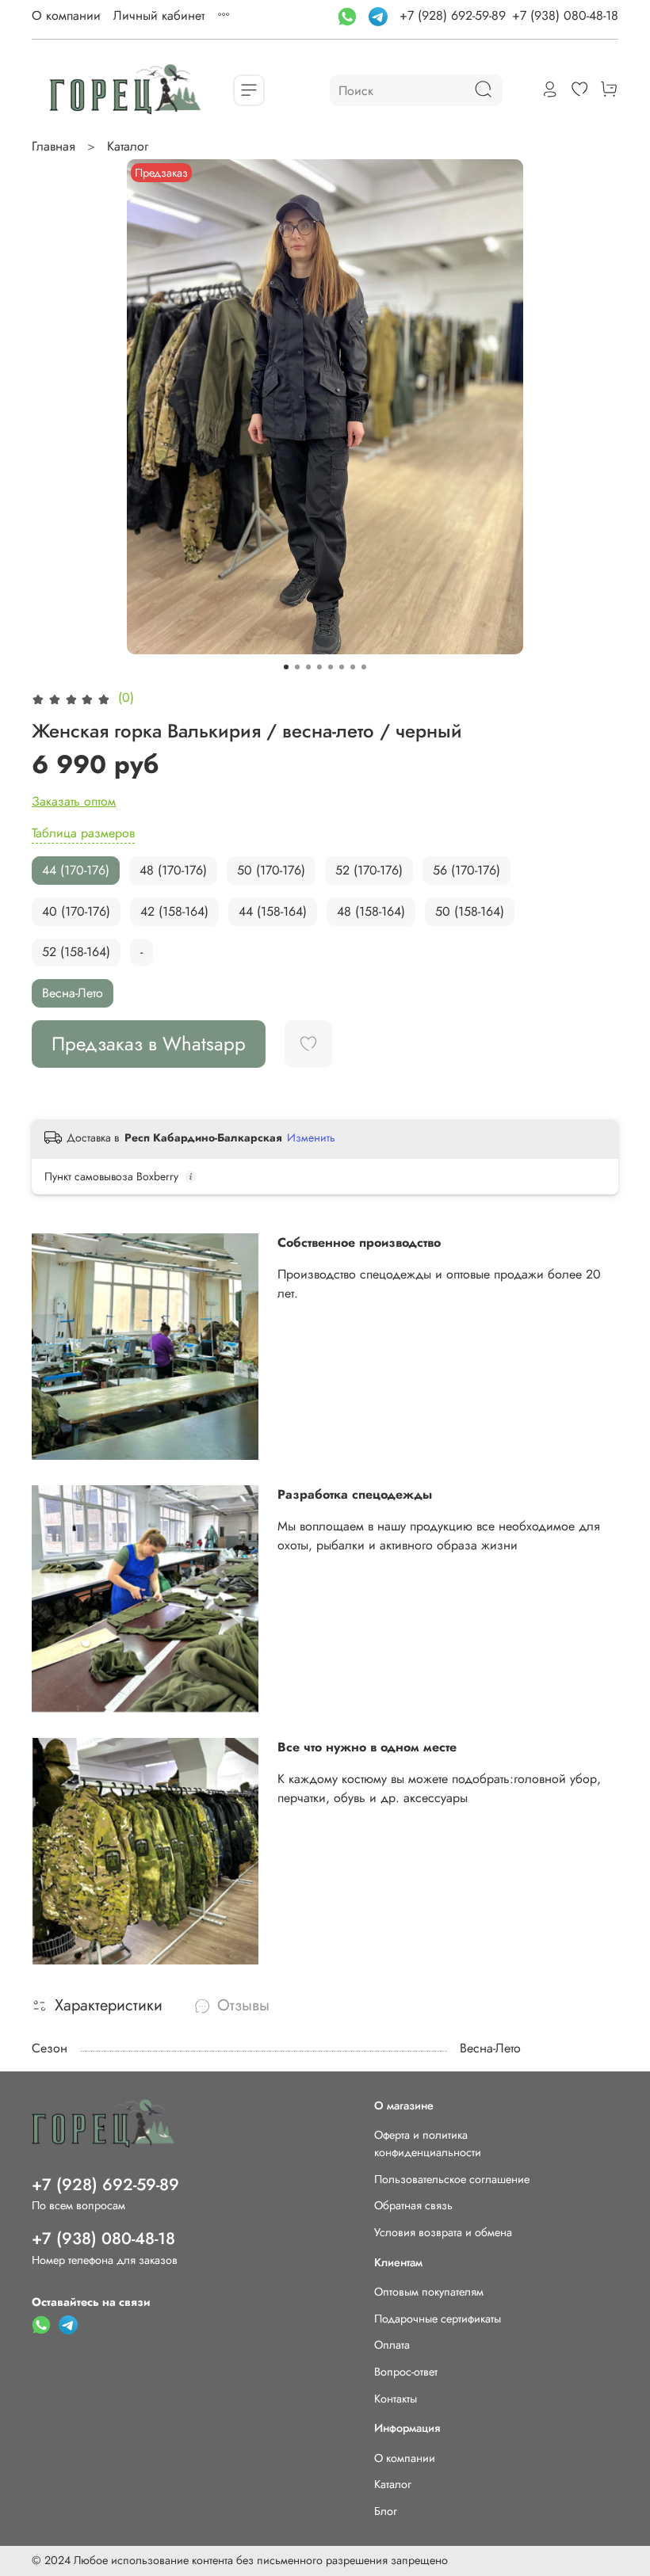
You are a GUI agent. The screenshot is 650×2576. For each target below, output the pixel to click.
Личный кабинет (159, 15)
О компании (66, 15)
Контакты (396, 2399)
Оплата (392, 2345)
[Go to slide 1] (286, 667)
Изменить (311, 1137)
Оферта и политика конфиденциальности (428, 2143)
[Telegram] (380, 15)
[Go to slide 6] (342, 667)
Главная (54, 146)
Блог (386, 2511)
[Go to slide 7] (353, 667)
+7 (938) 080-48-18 (565, 15)
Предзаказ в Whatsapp (149, 1044)
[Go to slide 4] (319, 667)
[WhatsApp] (349, 15)
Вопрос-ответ (406, 2372)
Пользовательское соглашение (452, 2179)
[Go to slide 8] (364, 667)
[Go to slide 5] (331, 667)
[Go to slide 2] (297, 667)
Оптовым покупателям (429, 2292)
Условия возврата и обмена (443, 2232)
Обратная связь (413, 2205)
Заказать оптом (74, 801)
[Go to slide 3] (308, 667)
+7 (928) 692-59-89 (453, 15)
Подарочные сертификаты (438, 2319)
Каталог (128, 146)
